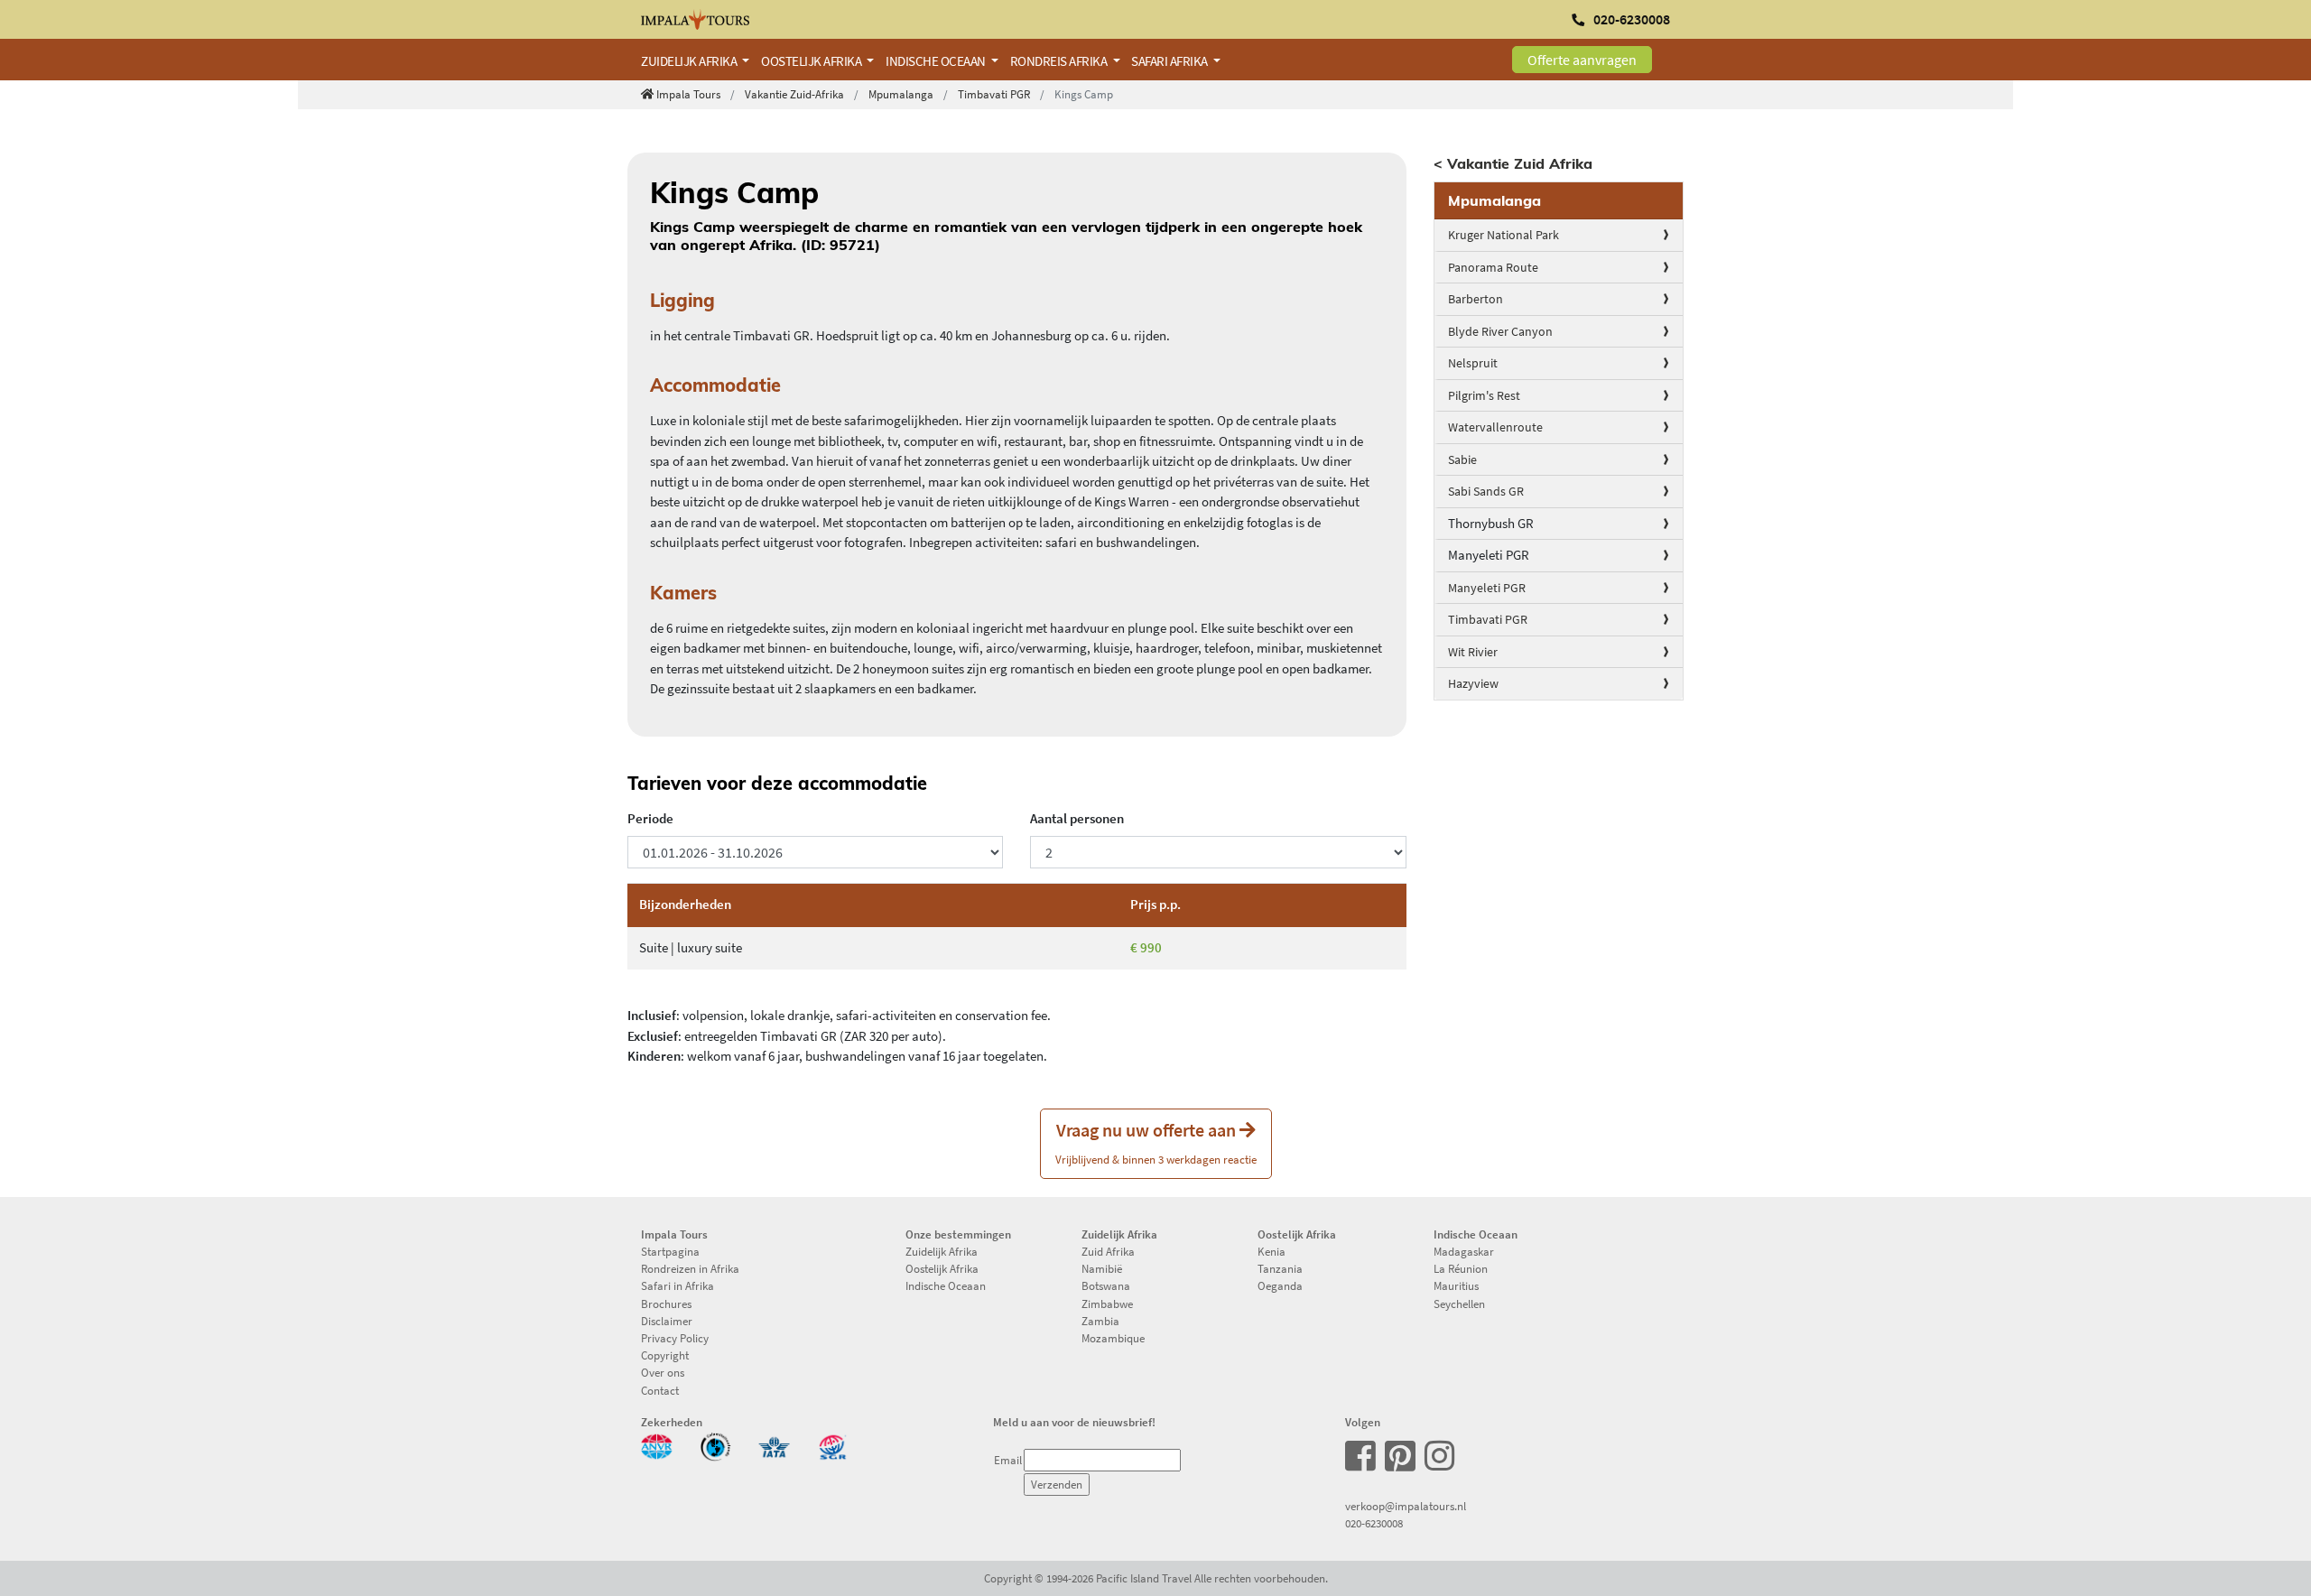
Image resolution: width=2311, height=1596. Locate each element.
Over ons (663, 1372)
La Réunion (1461, 1268)
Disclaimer (667, 1321)
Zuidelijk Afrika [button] (690, 61)
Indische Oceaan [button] (937, 61)
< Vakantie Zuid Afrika (1513, 163)
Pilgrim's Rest (1484, 395)
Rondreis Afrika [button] (1060, 61)
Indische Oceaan (946, 1285)
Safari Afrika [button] (1170, 61)
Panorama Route (1493, 267)
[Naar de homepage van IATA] (774, 1445)
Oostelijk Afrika (942, 1268)
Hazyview (1473, 683)
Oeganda (1280, 1285)
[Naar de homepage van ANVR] (657, 1445)
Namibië (1102, 1268)
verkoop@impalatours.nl (1406, 1506)
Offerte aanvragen (1582, 60)
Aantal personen (1077, 818)
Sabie (1462, 459)
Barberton (1476, 299)
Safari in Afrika (678, 1285)
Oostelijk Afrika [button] (812, 61)
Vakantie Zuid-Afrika (794, 94)
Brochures (666, 1304)
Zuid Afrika (1108, 1251)
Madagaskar (1464, 1251)
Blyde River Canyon (1500, 331)
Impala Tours (688, 94)
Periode (650, 818)
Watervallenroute (1495, 427)
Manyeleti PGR (1487, 588)
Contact (660, 1390)
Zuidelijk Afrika (942, 1251)
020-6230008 (1374, 1523)
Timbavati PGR (994, 94)
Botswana (1106, 1285)
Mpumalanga (901, 94)
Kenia (1272, 1251)
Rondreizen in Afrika (690, 1268)
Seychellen (1459, 1304)
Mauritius (1456, 1285)
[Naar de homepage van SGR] (833, 1445)
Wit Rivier (1473, 652)
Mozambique (1113, 1338)
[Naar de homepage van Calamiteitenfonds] (715, 1445)
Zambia (1100, 1321)
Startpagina (670, 1251)
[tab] (1559, 201)
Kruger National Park (1504, 235)
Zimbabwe (1107, 1304)
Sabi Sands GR (1486, 491)
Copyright (665, 1355)
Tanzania (1280, 1268)
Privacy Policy (675, 1338)
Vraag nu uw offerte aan (1156, 1142)
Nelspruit (1473, 363)
